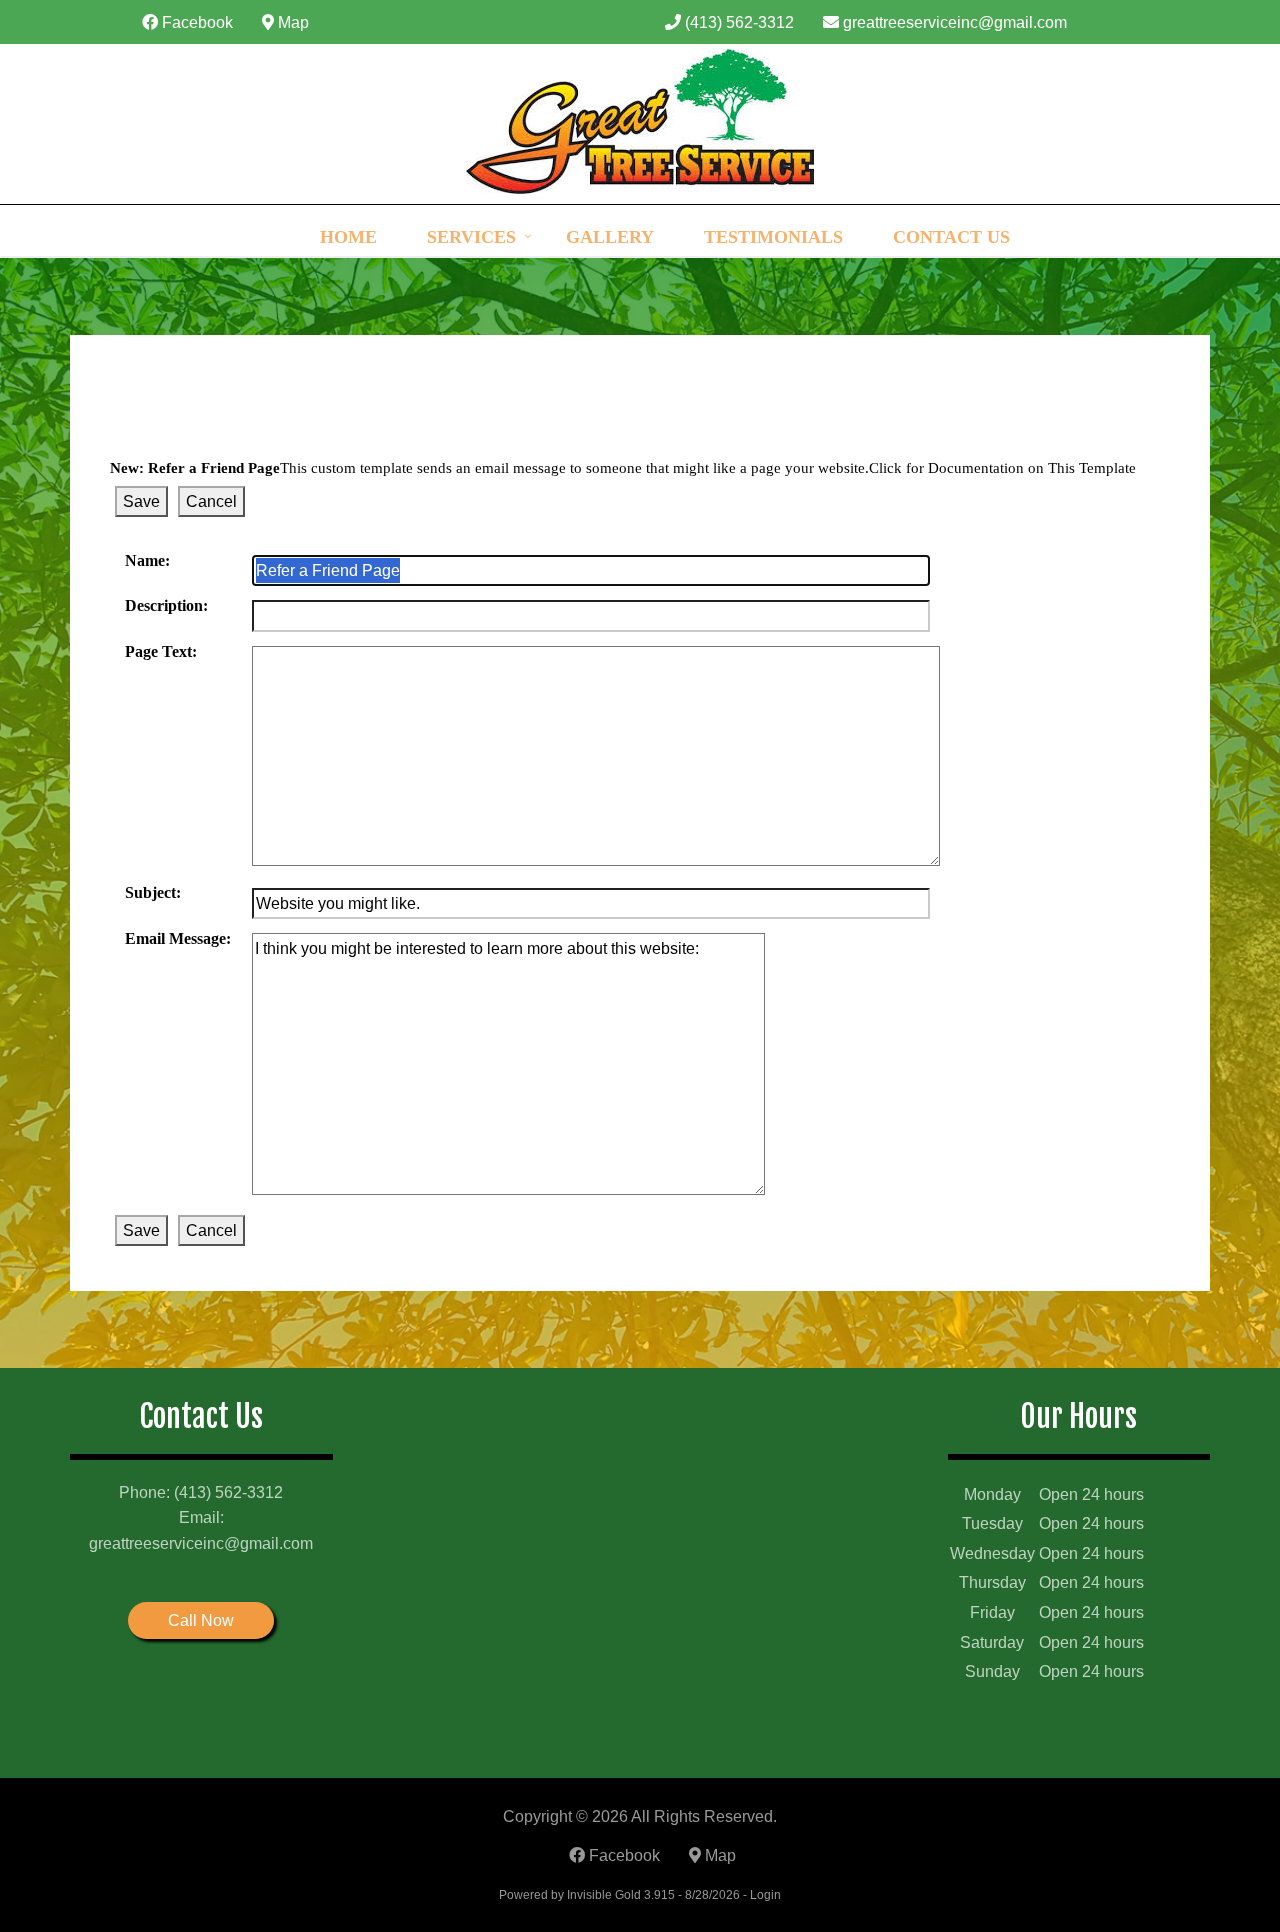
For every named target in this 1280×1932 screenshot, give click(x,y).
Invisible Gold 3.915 (622, 1895)
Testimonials (773, 237)
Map (291, 22)
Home (348, 237)
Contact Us (951, 237)
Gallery (610, 237)
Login (765, 1895)
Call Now (201, 1620)
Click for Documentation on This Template (1002, 468)
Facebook (195, 22)
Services (471, 237)
